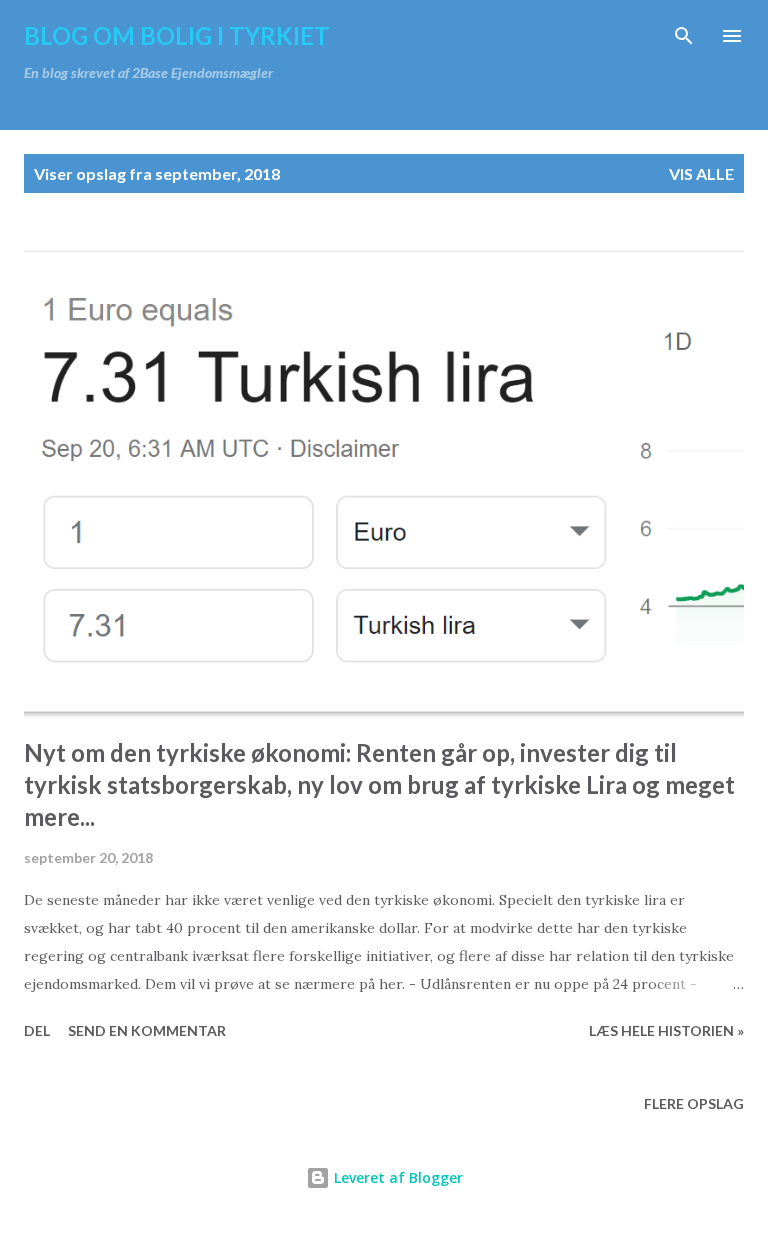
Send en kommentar (147, 1030)
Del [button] (37, 1030)
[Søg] (684, 36)
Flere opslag (694, 1103)
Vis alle (701, 173)
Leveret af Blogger (396, 1177)
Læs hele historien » (666, 1030)
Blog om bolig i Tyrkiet (177, 35)
